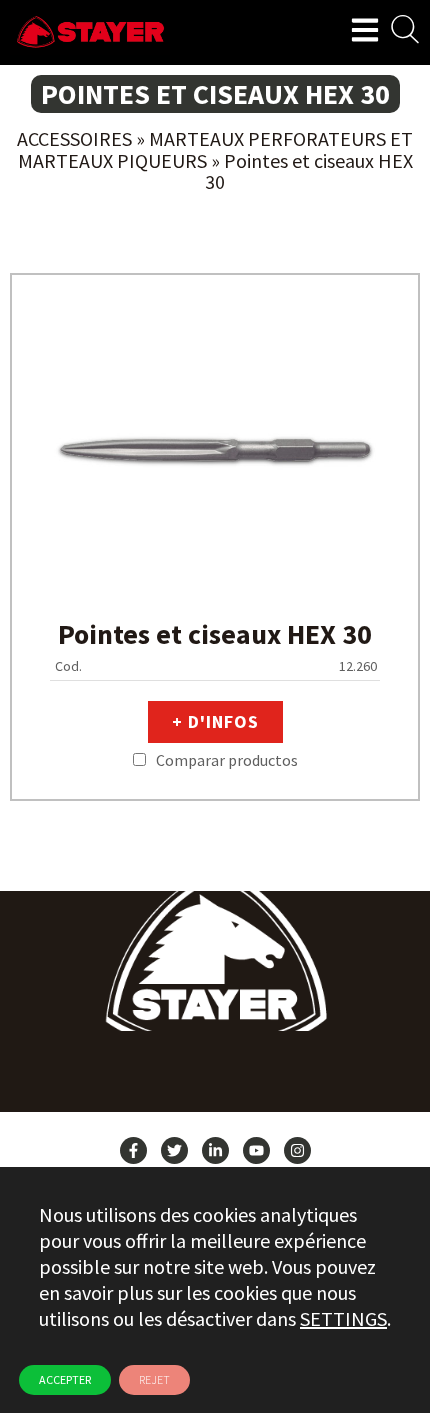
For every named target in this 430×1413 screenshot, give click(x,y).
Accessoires (74, 138)
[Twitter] (174, 1150)
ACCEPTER (65, 1379)
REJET (154, 1379)
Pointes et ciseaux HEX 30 (215, 634)
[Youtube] (256, 1150)
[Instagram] (297, 1150)
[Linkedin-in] (215, 1150)
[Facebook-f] (133, 1150)
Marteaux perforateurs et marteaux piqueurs (216, 149)
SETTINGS (343, 1318)
